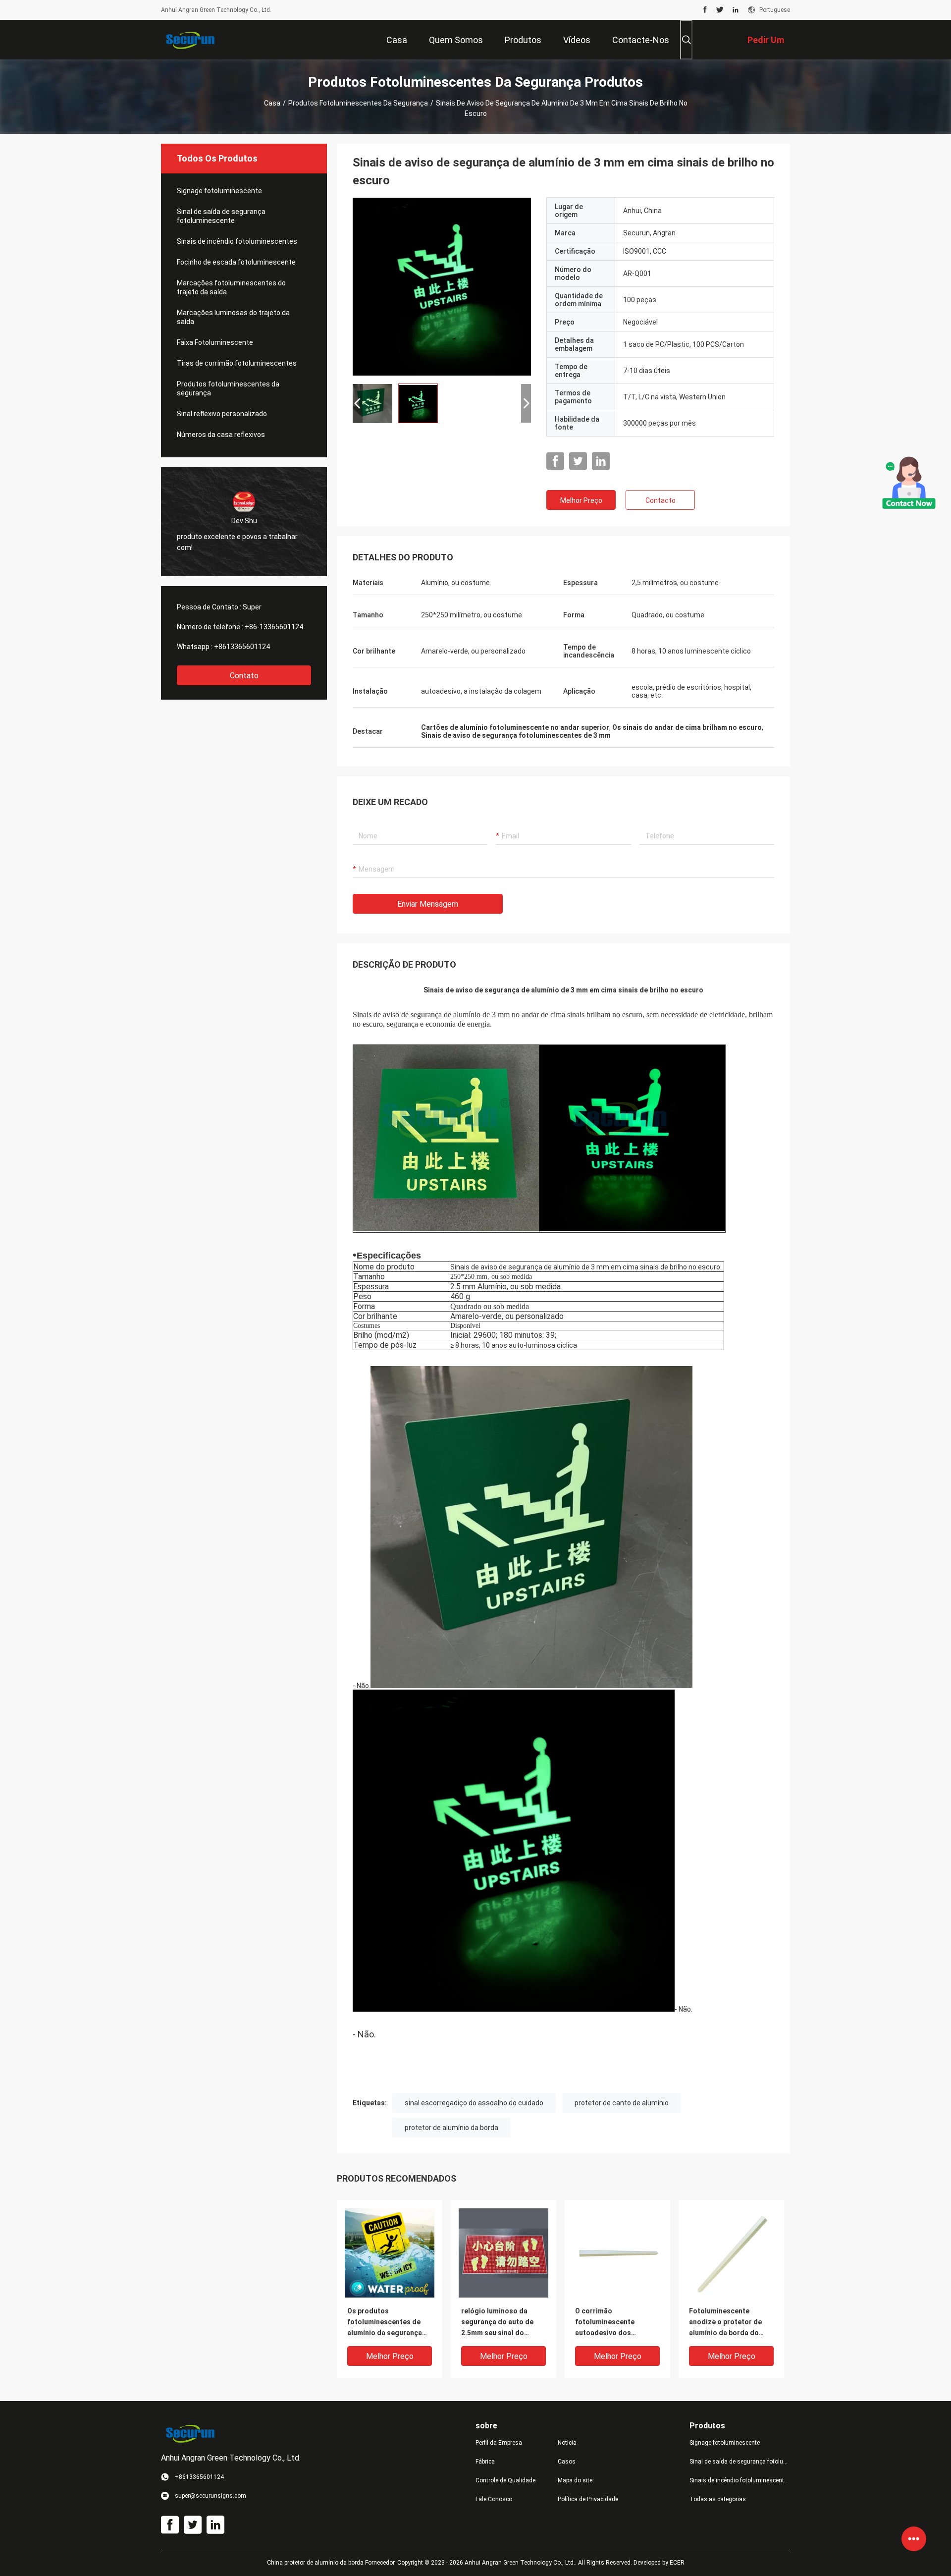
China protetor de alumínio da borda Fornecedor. (332, 2563)
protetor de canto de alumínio (622, 2103)
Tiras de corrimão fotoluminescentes (237, 363)
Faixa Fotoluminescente (215, 342)
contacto (660, 500)
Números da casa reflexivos (221, 435)
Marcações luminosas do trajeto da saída (233, 317)
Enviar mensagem (428, 904)
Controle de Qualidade (505, 2480)
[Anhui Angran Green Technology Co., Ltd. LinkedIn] (736, 10)
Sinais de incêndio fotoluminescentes (237, 241)
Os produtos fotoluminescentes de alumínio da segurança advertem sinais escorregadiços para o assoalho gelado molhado (385, 2323)
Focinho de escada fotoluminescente (236, 262)
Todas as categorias (718, 2499)
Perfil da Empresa (499, 2443)
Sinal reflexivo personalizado (222, 414)
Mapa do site (575, 2480)
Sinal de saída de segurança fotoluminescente (221, 216)
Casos (567, 2462)
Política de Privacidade (588, 2499)
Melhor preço (581, 500)
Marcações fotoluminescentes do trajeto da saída (231, 287)
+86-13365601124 (274, 627)
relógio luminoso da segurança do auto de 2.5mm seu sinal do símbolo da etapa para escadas (498, 2323)
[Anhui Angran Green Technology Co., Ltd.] (193, 40)
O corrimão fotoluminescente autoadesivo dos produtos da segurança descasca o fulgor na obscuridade (614, 2323)
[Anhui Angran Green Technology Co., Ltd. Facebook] (705, 10)
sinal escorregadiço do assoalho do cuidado (474, 2103)
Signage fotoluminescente (219, 191)
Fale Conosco (494, 2499)
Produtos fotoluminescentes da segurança (358, 103)
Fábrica (485, 2462)
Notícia (567, 2443)
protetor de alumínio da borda (451, 2128)
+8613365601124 (242, 647)
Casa (272, 103)
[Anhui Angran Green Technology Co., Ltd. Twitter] (720, 10)
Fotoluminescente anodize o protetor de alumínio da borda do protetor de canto (725, 2323)
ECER (677, 2563)
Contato (244, 676)
